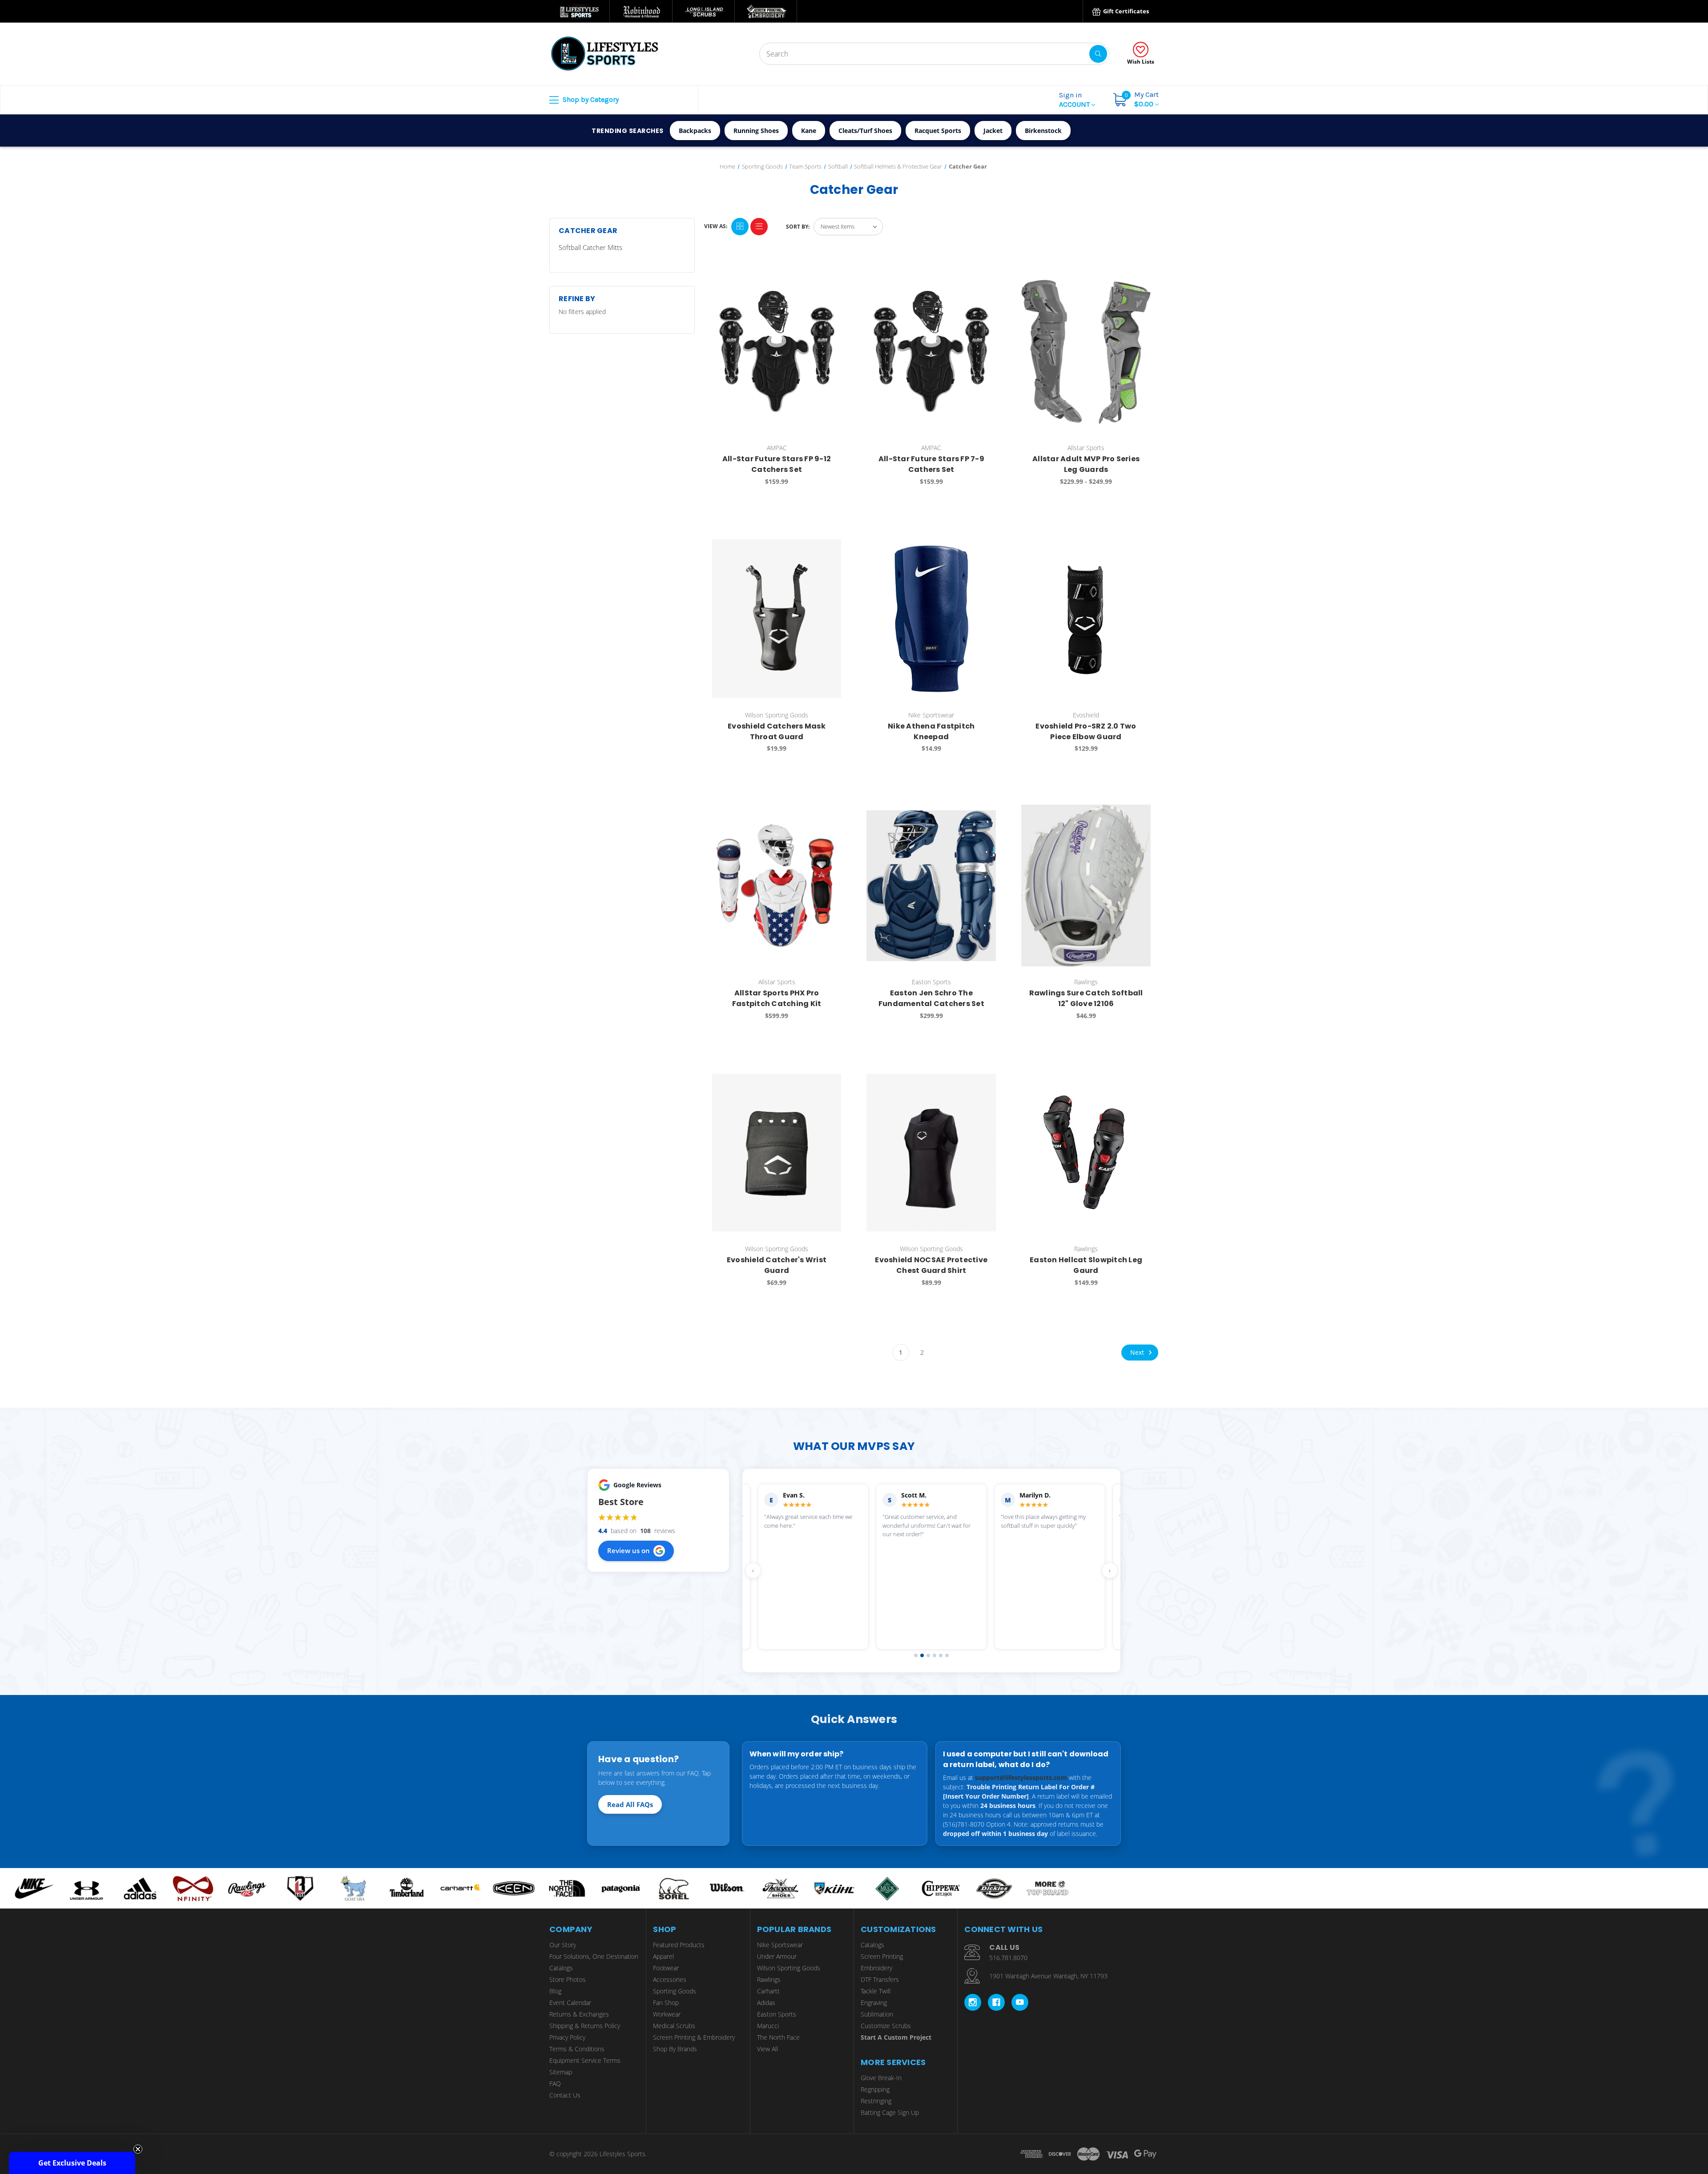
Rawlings (769, 1979)
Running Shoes (756, 131)
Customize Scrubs (886, 2026)
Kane (809, 131)
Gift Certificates (1125, 11)
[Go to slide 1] (916, 1655)
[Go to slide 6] (947, 1655)
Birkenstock (1043, 131)
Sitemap (561, 2072)
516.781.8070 (1008, 1958)
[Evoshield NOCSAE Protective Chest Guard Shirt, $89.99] (931, 1153)
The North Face (778, 2037)
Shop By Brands (675, 2049)
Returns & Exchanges (579, 2014)
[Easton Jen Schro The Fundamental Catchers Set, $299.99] (931, 885)
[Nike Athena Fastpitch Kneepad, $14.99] (931, 618)
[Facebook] (996, 2002)
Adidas (766, 2003)
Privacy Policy (567, 2037)
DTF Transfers (880, 1979)
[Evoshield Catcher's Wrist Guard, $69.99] (777, 1153)
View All (767, 2049)
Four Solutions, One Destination (594, 1956)
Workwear (667, 2014)
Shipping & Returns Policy (585, 2026)
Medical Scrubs (674, 2026)
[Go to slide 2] (922, 1655)
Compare (832, 274)
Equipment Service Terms (585, 2060)
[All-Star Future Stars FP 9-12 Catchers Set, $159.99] (777, 352)
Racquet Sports (938, 131)
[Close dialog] (1697, 1989)
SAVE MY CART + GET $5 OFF (1621, 2102)
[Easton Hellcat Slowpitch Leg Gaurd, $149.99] (1086, 1153)
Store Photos (568, 1979)
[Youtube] (1020, 2002)
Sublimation (877, 2014)
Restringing (876, 2101)
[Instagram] (973, 2002)
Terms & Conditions (577, 2049)
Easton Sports (777, 2014)
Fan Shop (666, 2003)
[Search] (1098, 54)
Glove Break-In (881, 2078)
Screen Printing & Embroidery (694, 2037)
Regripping (875, 2089)
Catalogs (561, 1968)
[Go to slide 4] (935, 1655)
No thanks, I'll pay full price (1621, 2129)
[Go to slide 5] (941, 1655)
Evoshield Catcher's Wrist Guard (777, 1265)
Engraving (874, 2003)
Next (1138, 1352)
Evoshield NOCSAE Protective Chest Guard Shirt (931, 1265)
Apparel (663, 1956)
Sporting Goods (675, 1991)
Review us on (628, 1550)
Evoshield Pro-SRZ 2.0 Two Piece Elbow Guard (1086, 731)
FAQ (555, 2083)
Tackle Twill (876, 1991)
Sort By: (798, 227)
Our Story (563, 1945)
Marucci (768, 2026)
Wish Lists (1141, 62)
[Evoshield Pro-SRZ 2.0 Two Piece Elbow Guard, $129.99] (1086, 618)
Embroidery (876, 1968)
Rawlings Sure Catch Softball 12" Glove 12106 (1086, 998)
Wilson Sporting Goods (789, 1968)
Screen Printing (882, 1956)
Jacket (993, 131)
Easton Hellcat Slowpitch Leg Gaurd (1086, 1265)
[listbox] (848, 227)
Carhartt (768, 1991)
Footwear (666, 1968)
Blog (555, 1991)
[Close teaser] (138, 2149)
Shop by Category (590, 99)
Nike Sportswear (780, 1945)
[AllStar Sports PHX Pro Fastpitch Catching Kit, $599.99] (777, 885)
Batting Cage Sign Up (890, 2112)
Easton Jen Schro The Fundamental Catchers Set (931, 998)
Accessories (670, 1979)
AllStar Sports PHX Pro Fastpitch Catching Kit (777, 998)
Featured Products (679, 1945)
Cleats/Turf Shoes (865, 131)
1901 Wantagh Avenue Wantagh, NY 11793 (1048, 1976)
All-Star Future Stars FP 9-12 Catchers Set (777, 464)
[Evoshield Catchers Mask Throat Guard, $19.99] (777, 618)
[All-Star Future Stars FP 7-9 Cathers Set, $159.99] (931, 352)
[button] (72, 2163)
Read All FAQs (630, 1804)
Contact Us (565, 2095)
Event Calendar (570, 2003)
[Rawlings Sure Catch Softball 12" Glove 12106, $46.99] (1086, 885)
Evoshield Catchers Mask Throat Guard (777, 731)
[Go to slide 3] (928, 1655)
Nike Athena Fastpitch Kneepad (931, 731)
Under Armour (777, 1956)
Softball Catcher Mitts (590, 247)
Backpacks (695, 131)
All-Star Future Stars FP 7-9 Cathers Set (931, 464)
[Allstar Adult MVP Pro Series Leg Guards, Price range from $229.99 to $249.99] (1086, 352)
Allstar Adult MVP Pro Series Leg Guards (1086, 464)
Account (1075, 100)
